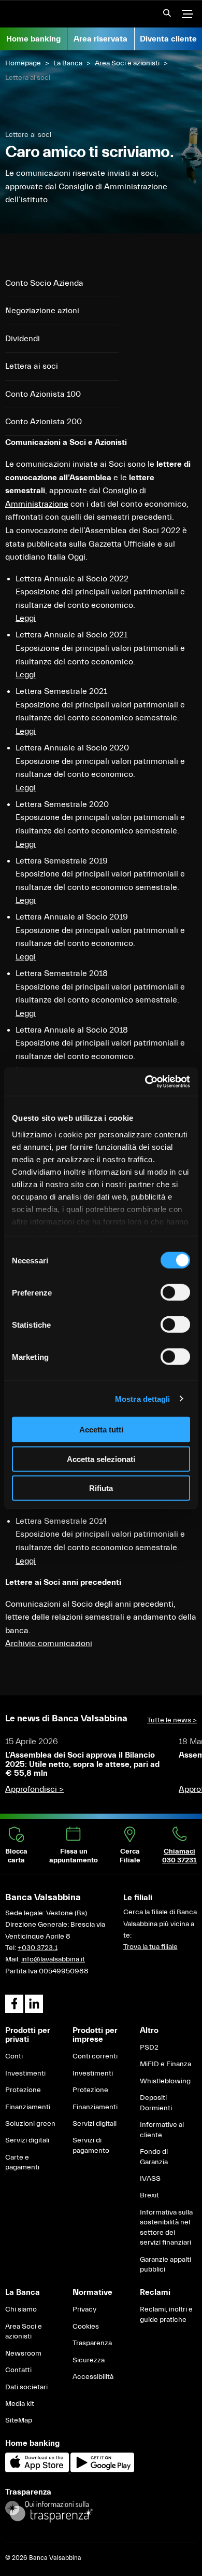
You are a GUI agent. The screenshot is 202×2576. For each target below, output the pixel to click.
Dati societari (26, 2387)
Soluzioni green (30, 2124)
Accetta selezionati (101, 1459)
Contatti (18, 2370)
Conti (14, 2056)
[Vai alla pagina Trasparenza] (49, 2511)
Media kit (20, 2404)
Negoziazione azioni (42, 311)
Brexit (149, 2195)
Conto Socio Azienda (44, 283)
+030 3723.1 (38, 1948)
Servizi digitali (27, 2140)
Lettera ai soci (32, 366)
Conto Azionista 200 (44, 422)
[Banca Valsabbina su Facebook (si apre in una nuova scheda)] (14, 2004)
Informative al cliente (162, 2130)
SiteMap (19, 2420)
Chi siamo (21, 2309)
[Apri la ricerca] (164, 16)
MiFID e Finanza (165, 2064)
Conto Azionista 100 (43, 394)
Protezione (23, 2090)
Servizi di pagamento (91, 2146)
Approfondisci (34, 1789)
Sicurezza (89, 2360)
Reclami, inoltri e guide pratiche (166, 2315)
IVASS (150, 2179)
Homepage (23, 63)
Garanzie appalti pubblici (165, 2265)
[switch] (175, 1292)
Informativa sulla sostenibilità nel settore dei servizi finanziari (166, 2228)
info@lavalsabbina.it (53, 1959)
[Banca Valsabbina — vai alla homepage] (52, 14)
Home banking (33, 39)
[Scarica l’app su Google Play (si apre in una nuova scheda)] (102, 2470)
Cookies (86, 2327)
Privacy (84, 2309)
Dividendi (23, 339)
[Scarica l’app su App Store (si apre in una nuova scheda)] (38, 2470)
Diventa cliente (168, 39)
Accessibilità (93, 2377)
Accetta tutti (101, 1430)
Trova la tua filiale (150, 1947)
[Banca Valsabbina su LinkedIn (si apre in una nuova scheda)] (34, 2004)
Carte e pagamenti (22, 2163)
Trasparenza (92, 2343)
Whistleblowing (165, 2081)
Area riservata (100, 39)
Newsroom (23, 2354)
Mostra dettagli (143, 1398)
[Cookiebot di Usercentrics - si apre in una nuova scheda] (145, 1081)
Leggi (26, 1561)
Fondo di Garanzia (154, 2157)
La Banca (68, 63)
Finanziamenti (28, 2107)
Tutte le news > (172, 1720)
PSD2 (149, 2048)
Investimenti (25, 2073)
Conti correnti (95, 2056)
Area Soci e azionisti (127, 63)
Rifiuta (101, 1488)
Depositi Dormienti (156, 2103)
